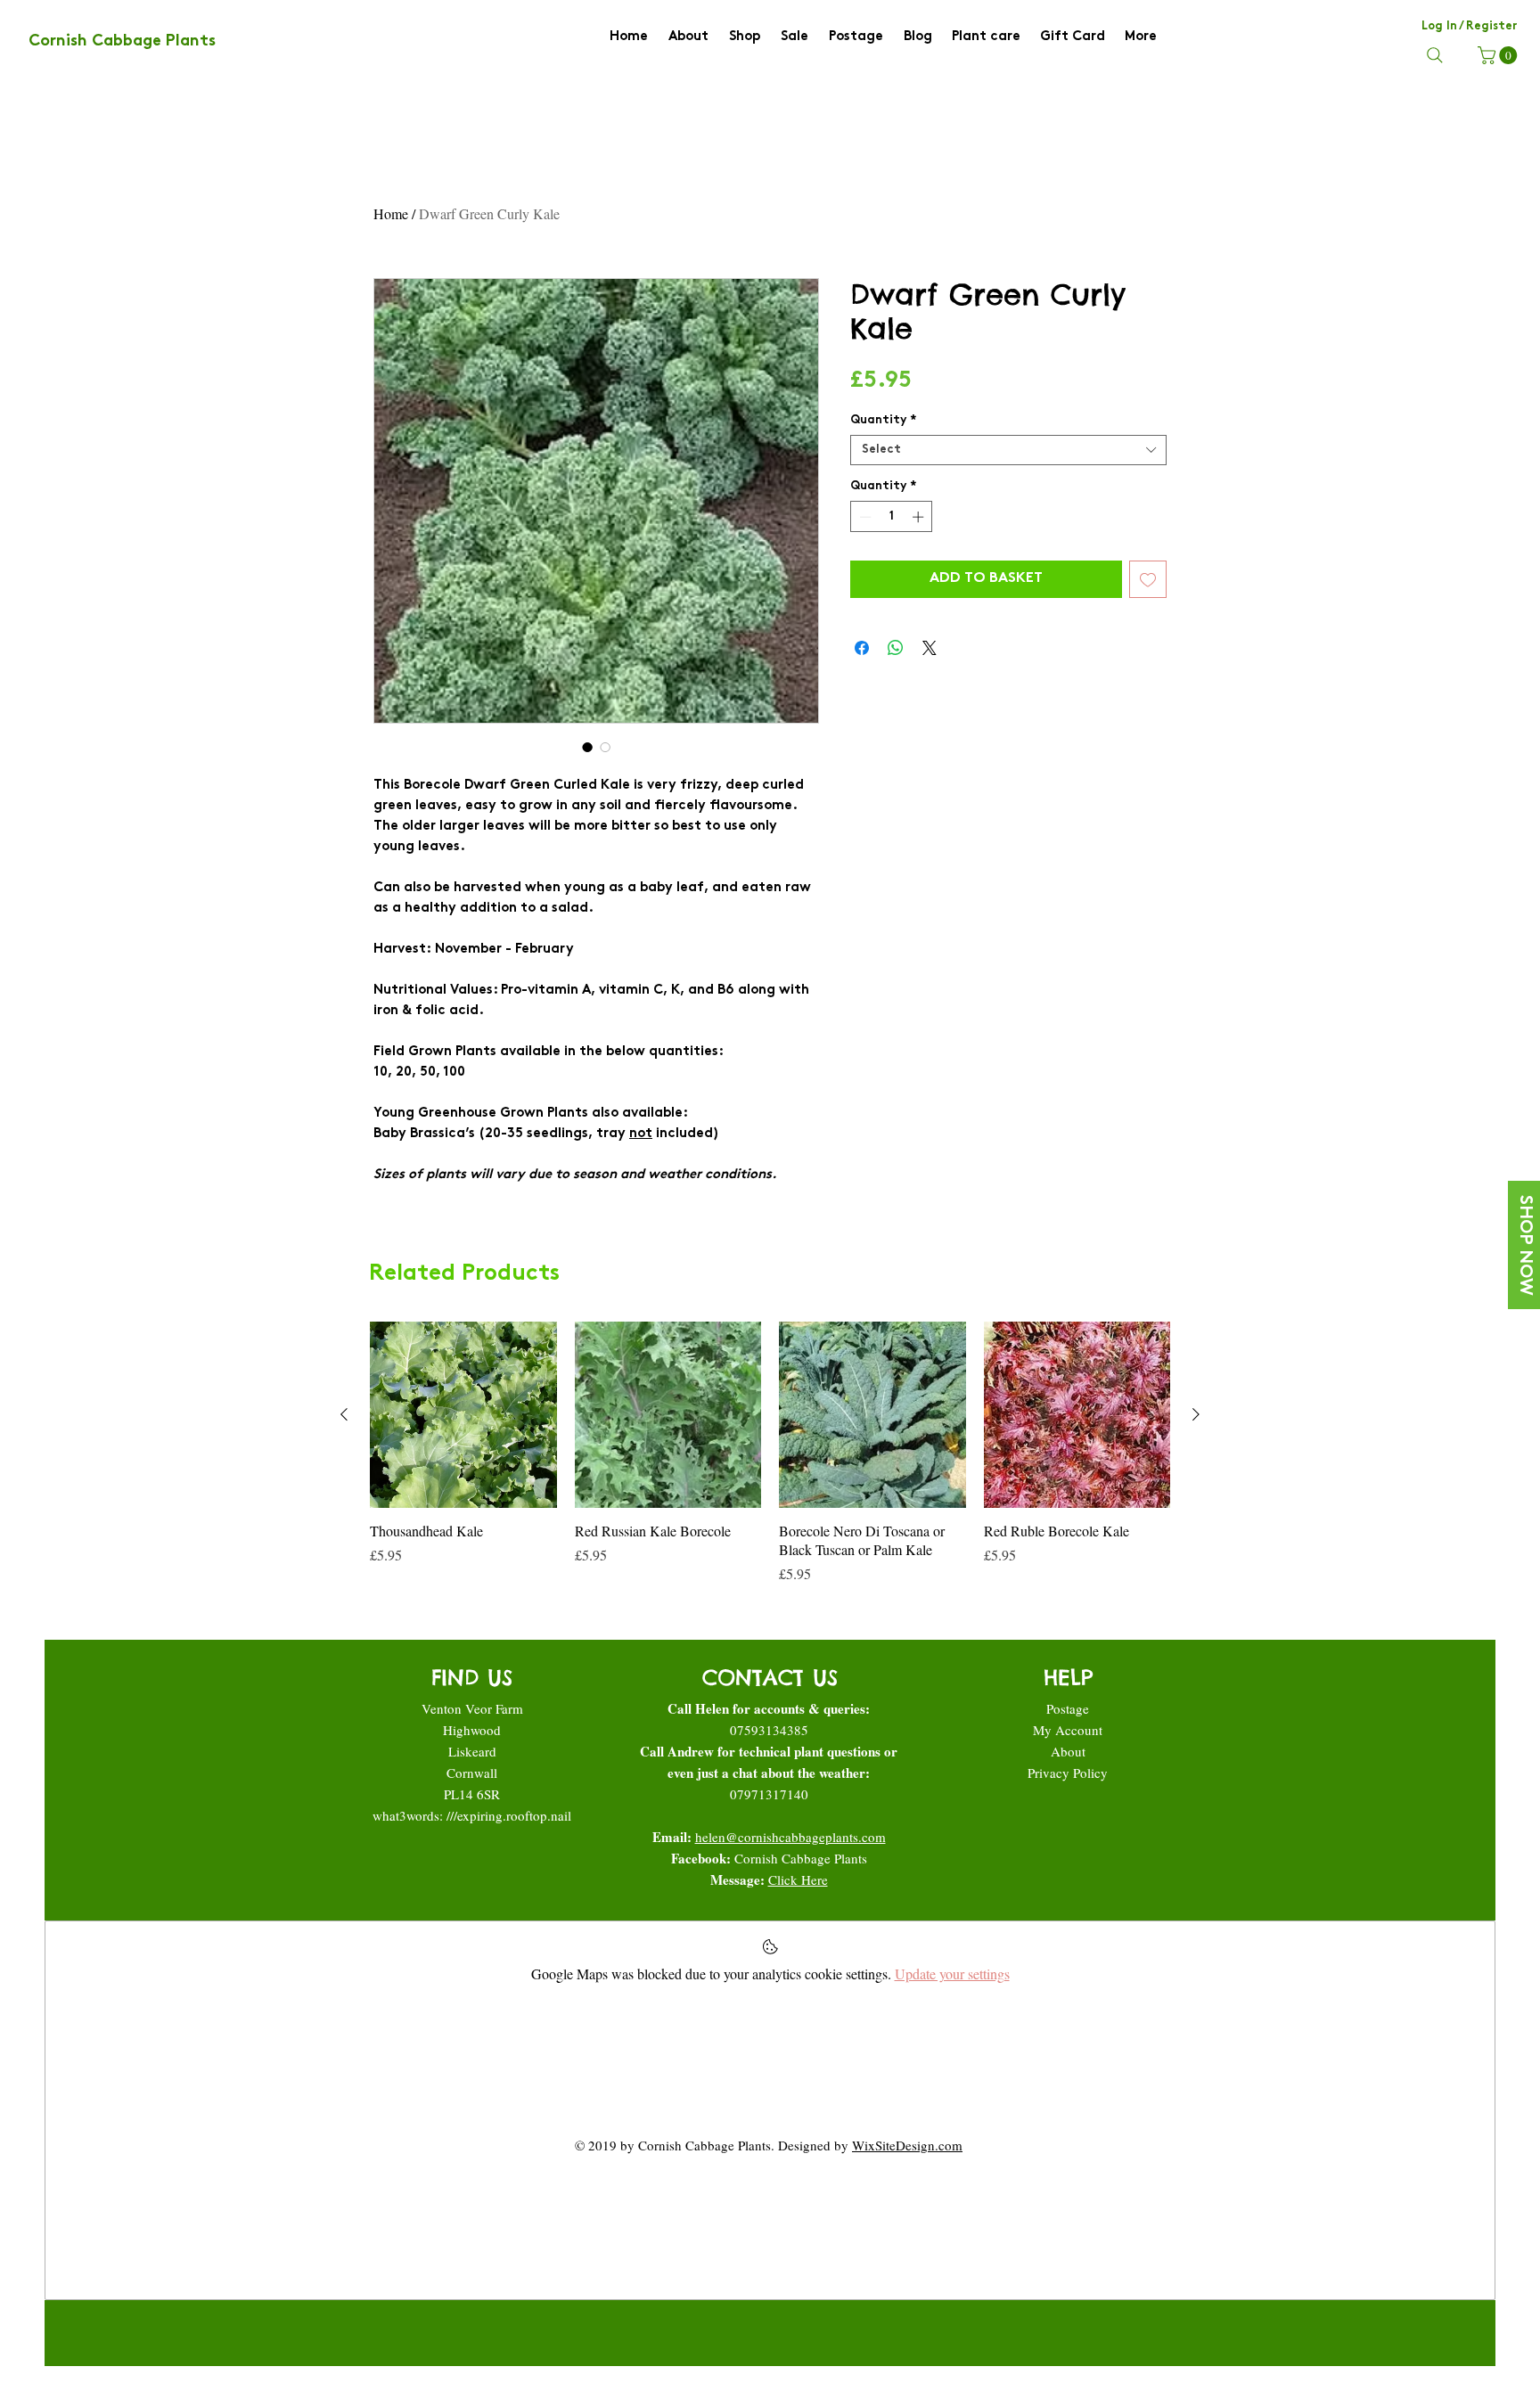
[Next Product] (1196, 1414)
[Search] (1435, 55)
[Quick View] (463, 1415)
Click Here (798, 1879)
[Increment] (920, 517)
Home (391, 213)
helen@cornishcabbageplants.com (790, 1837)
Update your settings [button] (952, 1974)
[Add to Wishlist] (1148, 579)
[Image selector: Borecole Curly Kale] (587, 747)
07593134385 (769, 1730)
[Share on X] (930, 648)
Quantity (883, 421)
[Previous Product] (344, 1414)
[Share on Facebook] (862, 648)
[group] (770, 1453)
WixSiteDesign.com (907, 2145)
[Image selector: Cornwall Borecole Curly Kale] (605, 747)
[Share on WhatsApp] (896, 648)
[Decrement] (864, 517)
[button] (1499, 55)
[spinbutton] (892, 517)
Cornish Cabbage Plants (801, 1858)
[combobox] (1008, 450)
